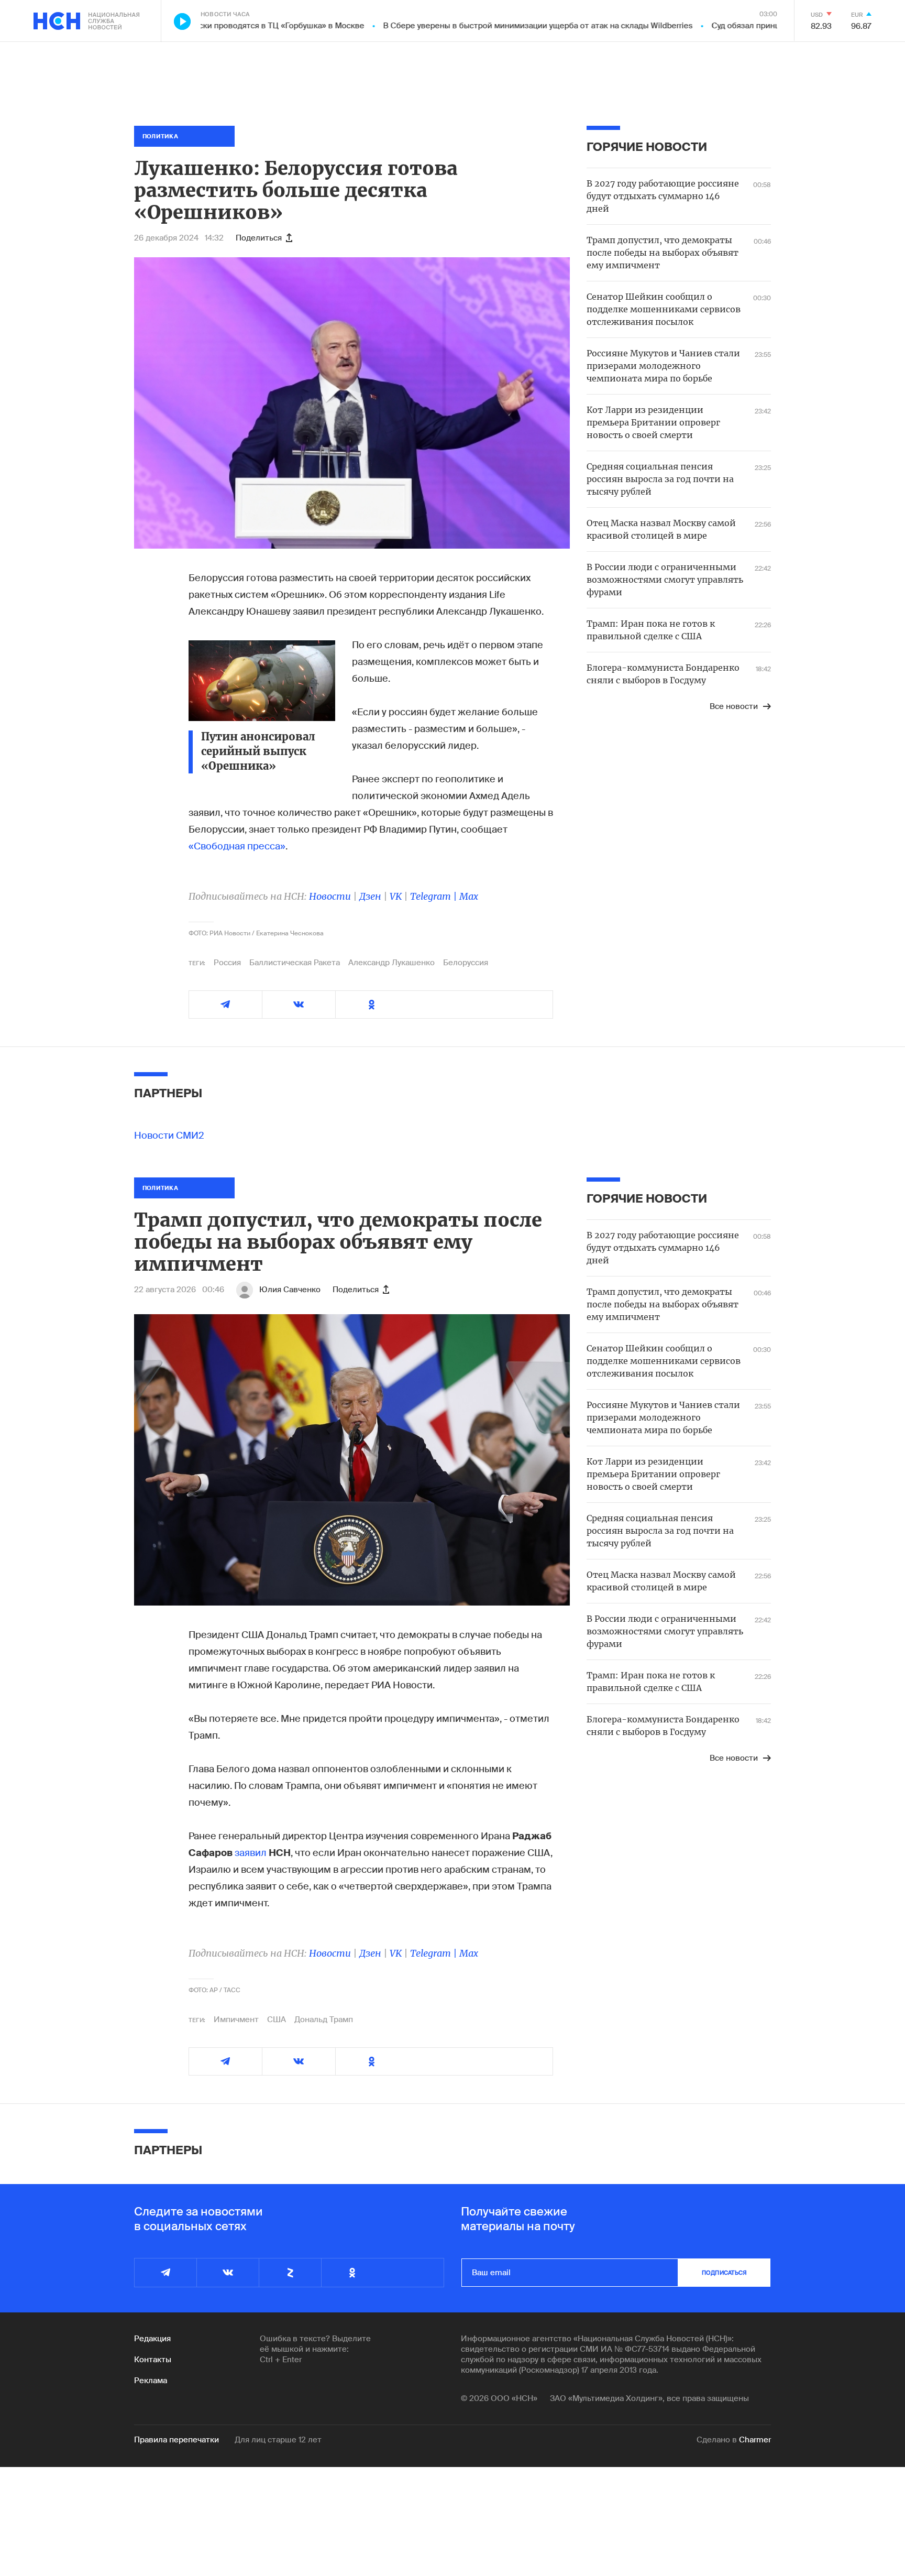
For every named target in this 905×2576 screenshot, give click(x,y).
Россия (227, 963)
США (277, 2020)
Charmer (755, 2440)
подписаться (724, 2273)
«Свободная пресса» (237, 846)
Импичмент (236, 2020)
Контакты (153, 2360)
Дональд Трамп (324, 2020)
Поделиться (259, 238)
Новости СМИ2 (169, 1136)
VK (396, 896)
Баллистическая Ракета (295, 963)
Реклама (151, 2381)
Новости (330, 896)
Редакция (152, 2339)
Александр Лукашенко (391, 963)
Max (469, 896)
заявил (251, 1853)
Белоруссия (466, 963)
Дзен (370, 896)
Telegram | (435, 896)
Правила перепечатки (176, 2440)
